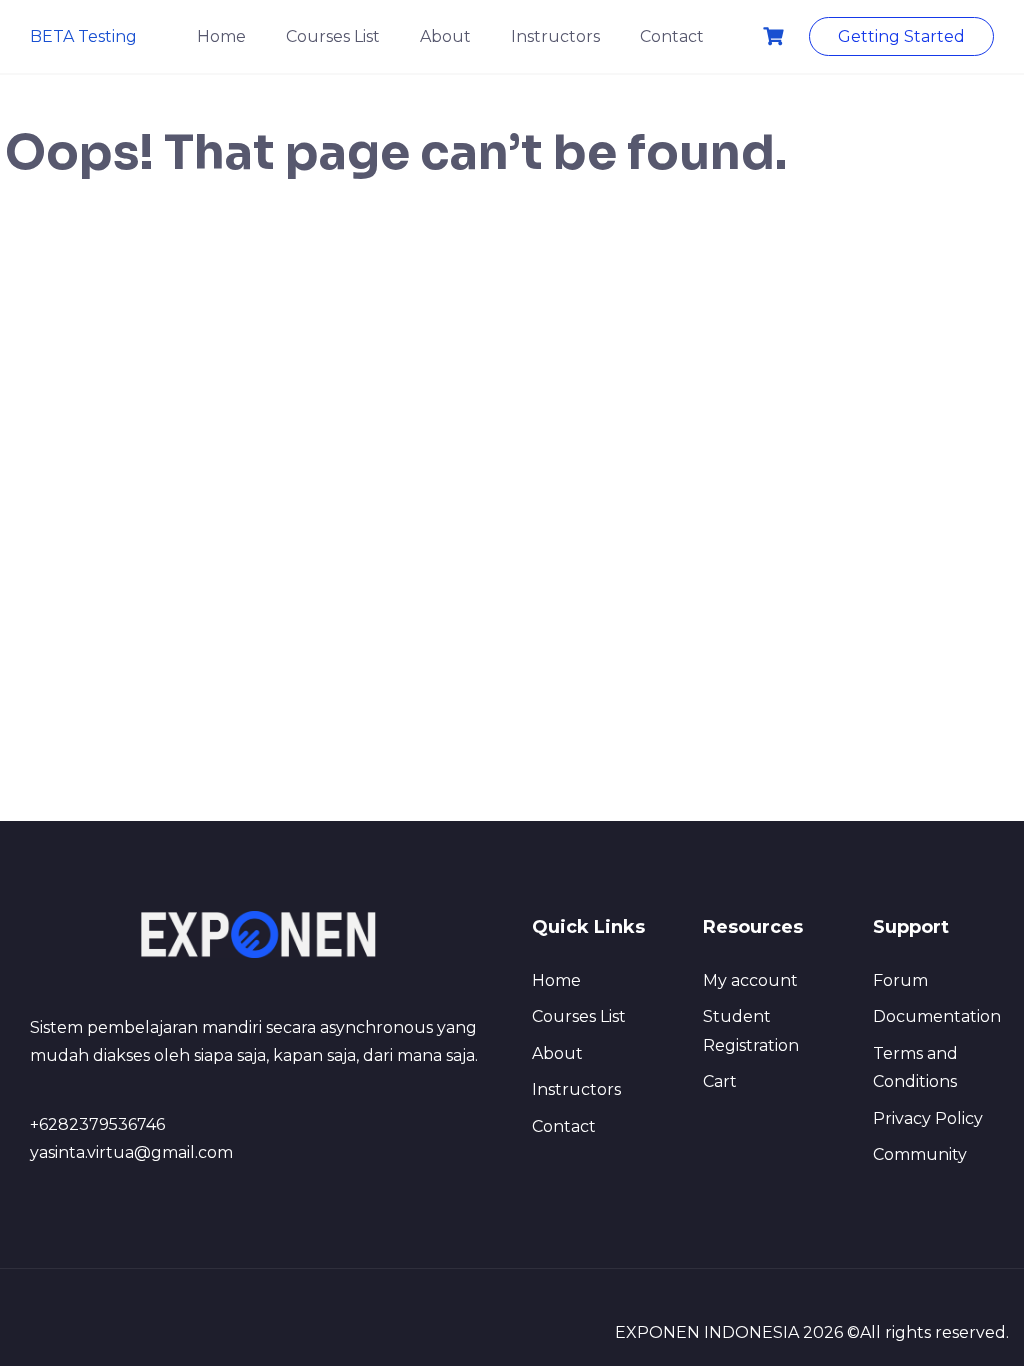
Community (920, 1154)
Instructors (555, 36)
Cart (720, 1081)
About (445, 36)
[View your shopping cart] (776, 36)
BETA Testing (83, 36)
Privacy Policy (928, 1118)
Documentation (937, 1016)
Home (221, 36)
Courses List (333, 36)
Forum (900, 980)
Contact (672, 36)
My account (750, 980)
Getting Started (901, 36)
